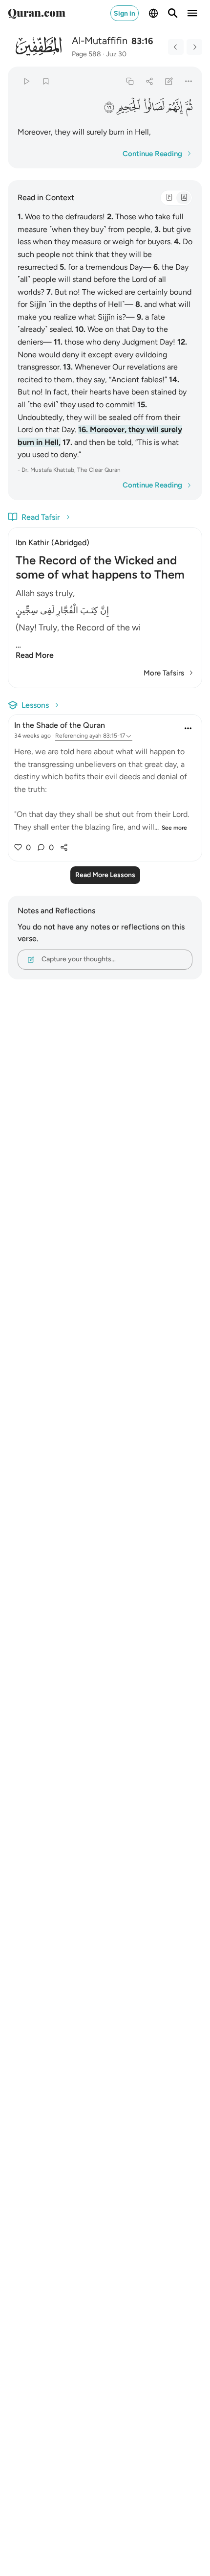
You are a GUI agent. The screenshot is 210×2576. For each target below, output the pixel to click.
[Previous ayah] (176, 47)
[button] (189, 106)
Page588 (86, 54)
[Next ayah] (194, 47)
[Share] (149, 81)
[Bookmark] (46, 81)
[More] (189, 81)
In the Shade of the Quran (60, 725)
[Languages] (153, 13)
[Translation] (184, 198)
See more (174, 828)
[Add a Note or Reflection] (169, 81)
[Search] (173, 13)
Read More (35, 655)
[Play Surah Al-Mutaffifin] (26, 81)
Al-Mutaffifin (100, 41)
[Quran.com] (37, 13)
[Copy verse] (130, 81)
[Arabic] (169, 198)
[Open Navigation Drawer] (192, 13)
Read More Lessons (105, 875)
